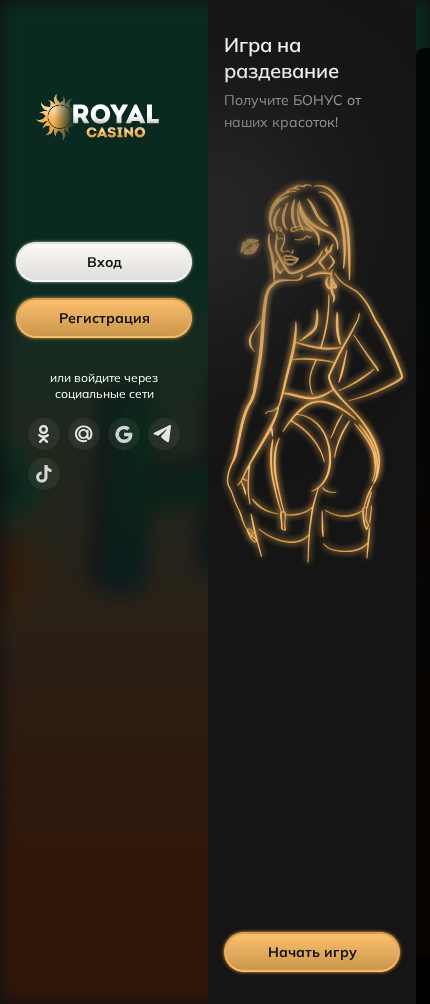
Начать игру (312, 952)
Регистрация (104, 318)
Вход (104, 262)
